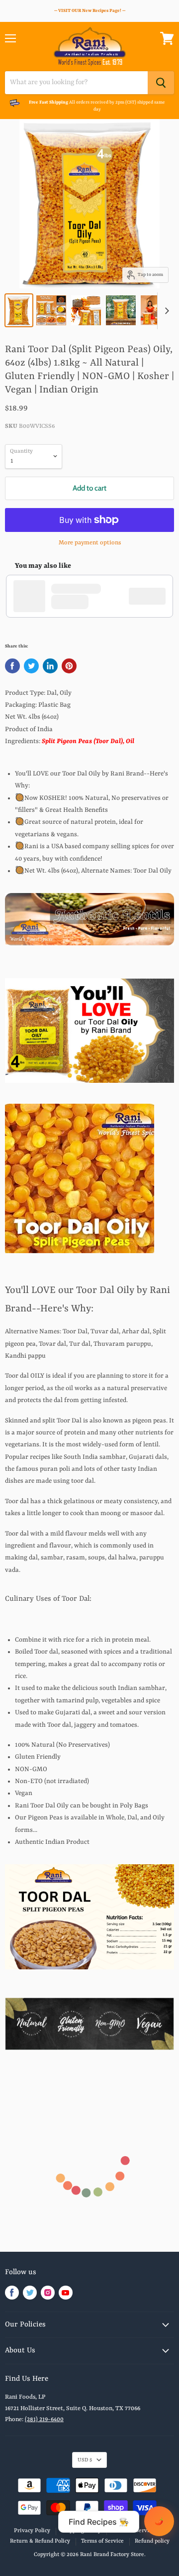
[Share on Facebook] (12, 666)
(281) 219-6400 (44, 2420)
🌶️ (159, 2521)
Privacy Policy (32, 2531)
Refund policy (152, 2541)
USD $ (85, 2460)
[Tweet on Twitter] (31, 666)
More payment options (90, 543)
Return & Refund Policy (40, 2541)
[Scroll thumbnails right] (165, 311)
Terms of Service (102, 2541)
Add (152, 596)
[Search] (161, 83)
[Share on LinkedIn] (50, 666)
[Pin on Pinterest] (69, 666)
